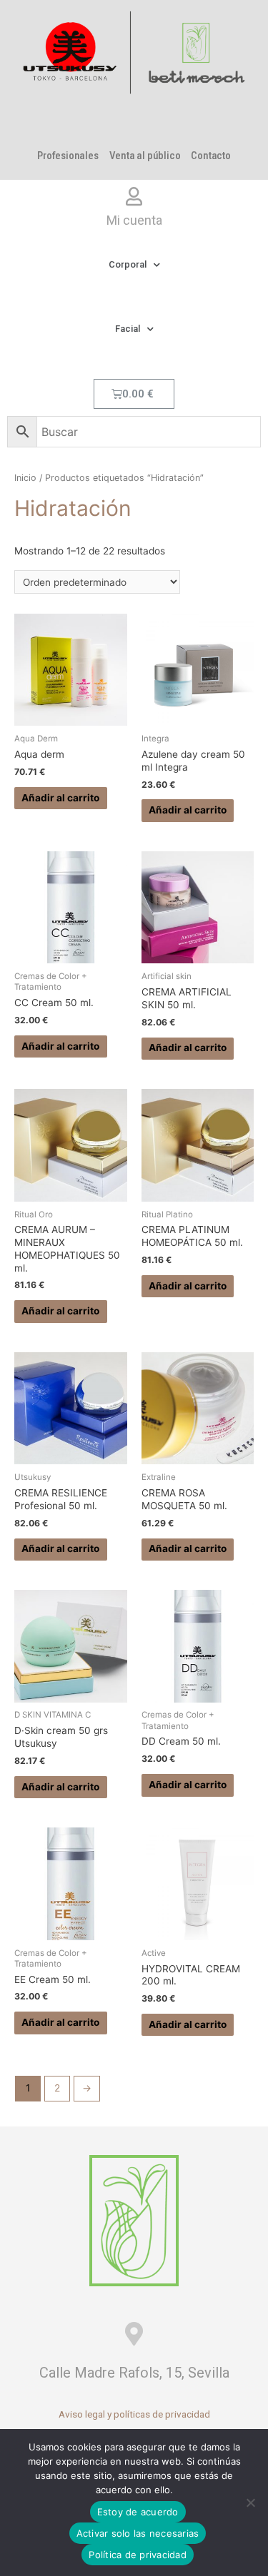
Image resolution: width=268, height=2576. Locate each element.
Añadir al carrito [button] (60, 798)
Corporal (128, 264)
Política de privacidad (138, 2555)
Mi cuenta (134, 220)
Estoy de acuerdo (138, 2512)
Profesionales (68, 156)
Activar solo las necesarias (138, 2533)
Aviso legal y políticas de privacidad (134, 2414)
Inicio (25, 478)
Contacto (210, 156)
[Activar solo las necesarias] (250, 2503)
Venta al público (145, 156)
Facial (128, 329)
